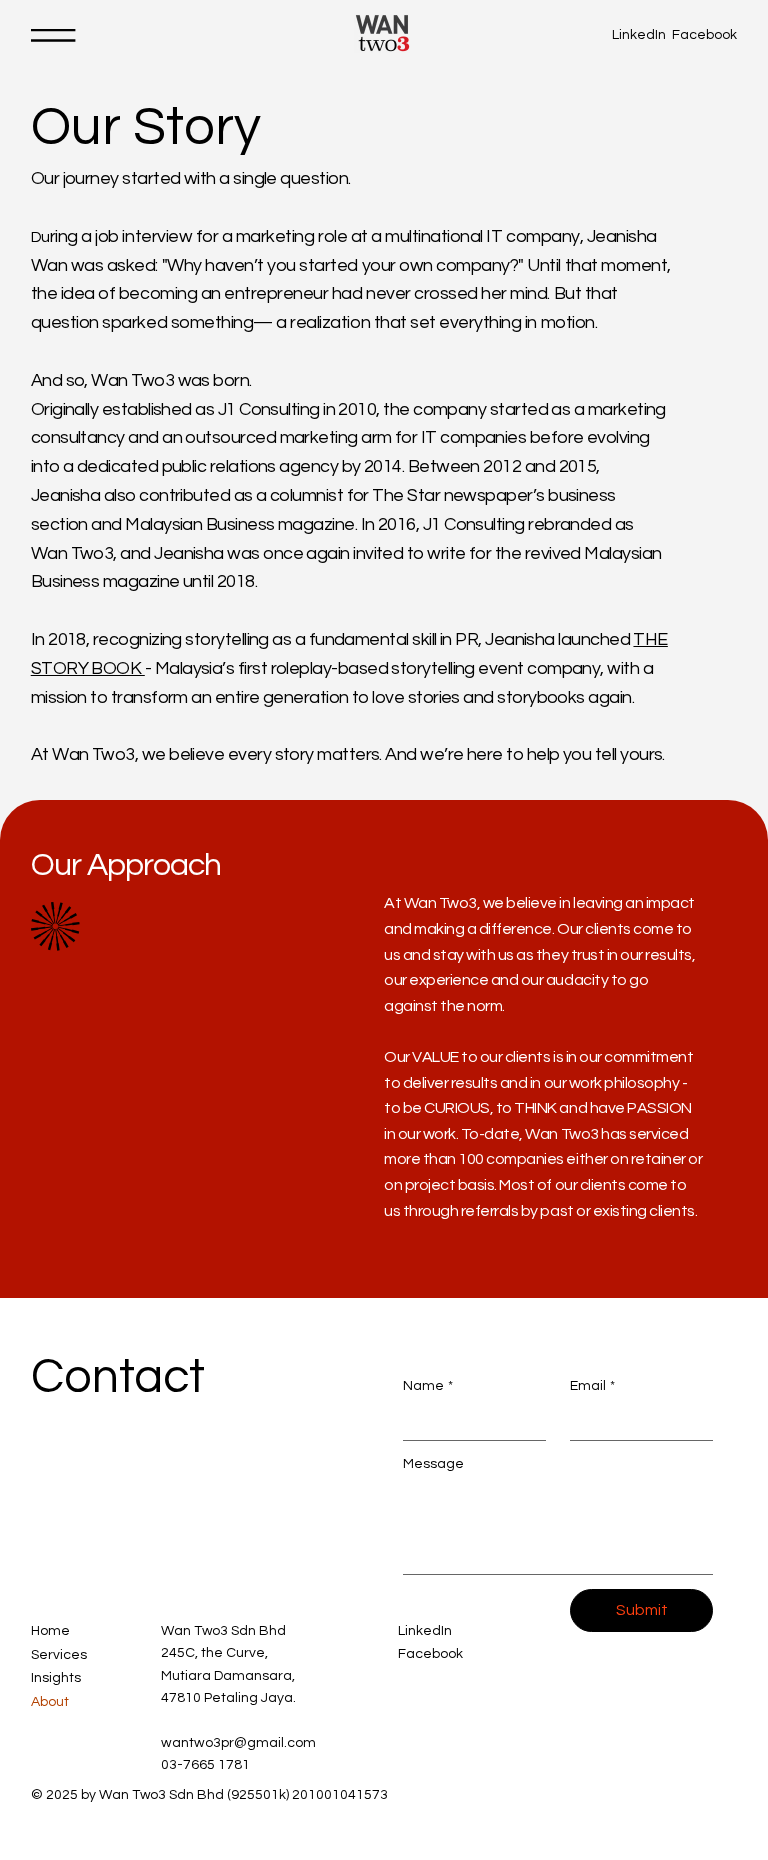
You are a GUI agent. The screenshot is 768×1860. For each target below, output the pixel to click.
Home (50, 1631)
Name (428, 1386)
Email (592, 1386)
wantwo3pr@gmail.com (238, 1743)
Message (433, 1464)
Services (59, 1655)
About (50, 1702)
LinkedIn (639, 35)
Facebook (704, 35)
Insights (56, 1678)
